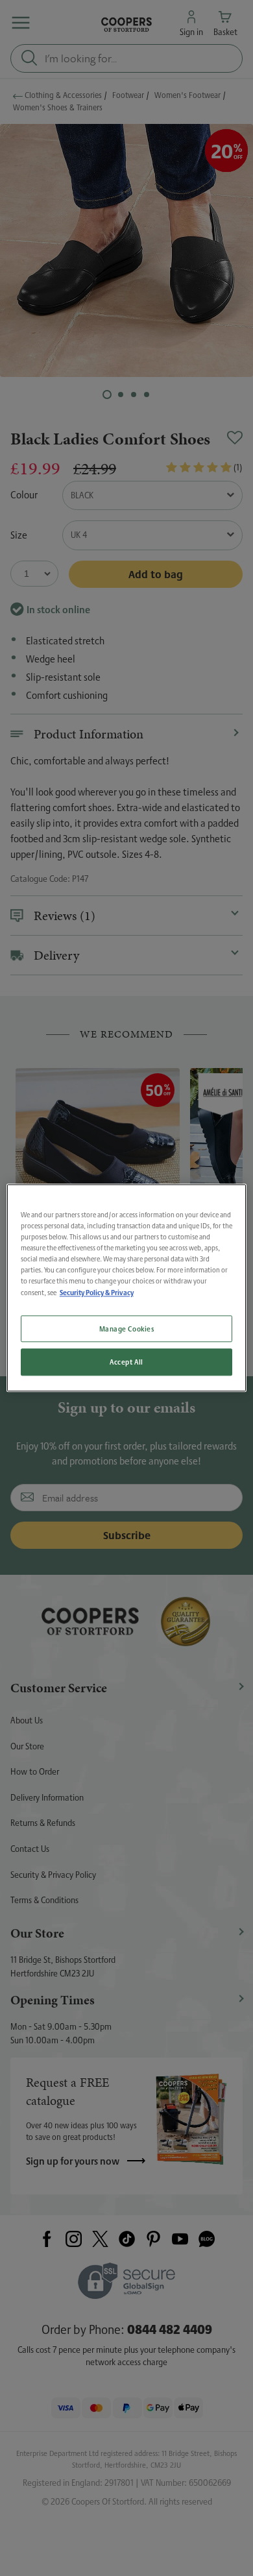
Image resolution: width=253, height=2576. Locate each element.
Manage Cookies (127, 1329)
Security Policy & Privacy (97, 1293)
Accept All (126, 1362)
